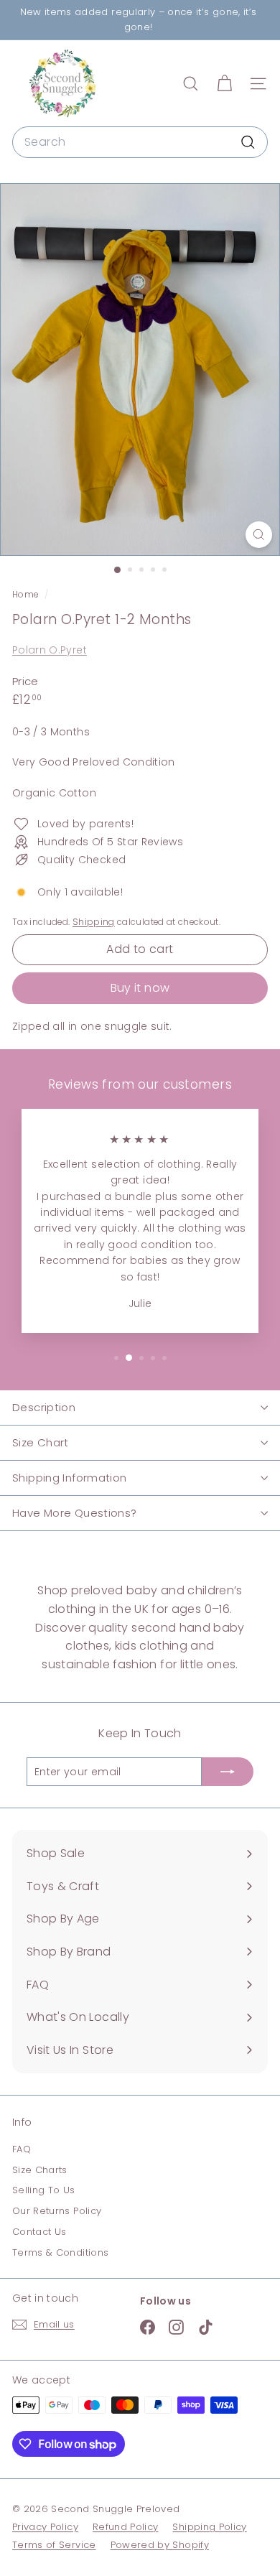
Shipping (94, 922)
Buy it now (140, 988)
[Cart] (224, 84)
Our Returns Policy (57, 2211)
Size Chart (41, 1442)
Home (27, 595)
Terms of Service (54, 2545)
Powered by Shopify (160, 2545)
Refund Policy (126, 2527)
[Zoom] (259, 535)
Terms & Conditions (60, 2252)
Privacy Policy (45, 2527)
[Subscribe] (228, 1772)
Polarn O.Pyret (50, 650)
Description (44, 1407)
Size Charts (40, 2170)
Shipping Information (70, 1478)
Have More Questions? (75, 1513)
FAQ (22, 2149)
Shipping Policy (209, 2527)
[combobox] (140, 142)
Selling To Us (44, 2190)
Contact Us (39, 2232)
